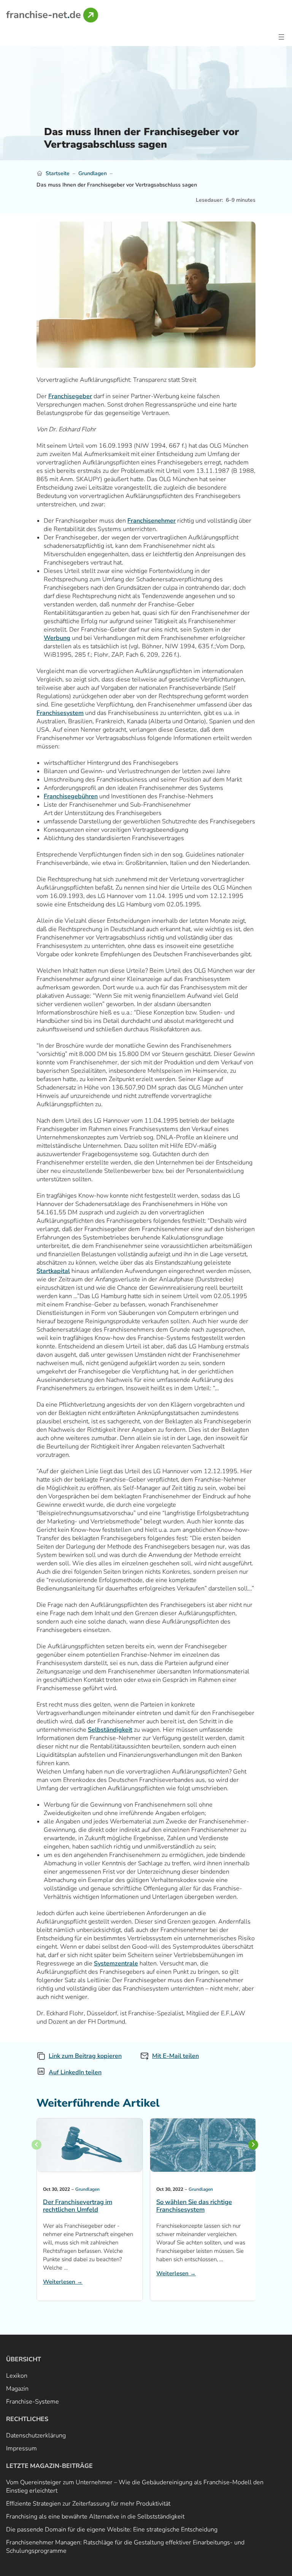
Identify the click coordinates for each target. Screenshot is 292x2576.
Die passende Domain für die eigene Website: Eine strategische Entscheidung (112, 2530)
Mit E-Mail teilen (175, 2056)
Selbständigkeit (110, 1730)
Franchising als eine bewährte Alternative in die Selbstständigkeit (95, 2517)
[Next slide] (253, 2145)
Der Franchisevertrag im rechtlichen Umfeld (78, 2206)
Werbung (57, 638)
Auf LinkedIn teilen (75, 2072)
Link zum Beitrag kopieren (85, 2056)
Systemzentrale (116, 1964)
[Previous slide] (36, 2145)
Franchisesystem (60, 713)
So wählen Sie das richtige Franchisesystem (194, 2206)
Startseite (58, 173)
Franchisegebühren (71, 796)
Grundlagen (93, 173)
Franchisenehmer (152, 521)
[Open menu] (281, 37)
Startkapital (53, 1271)
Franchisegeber (70, 396)
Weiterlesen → (63, 2282)
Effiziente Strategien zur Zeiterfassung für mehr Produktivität (88, 2504)
